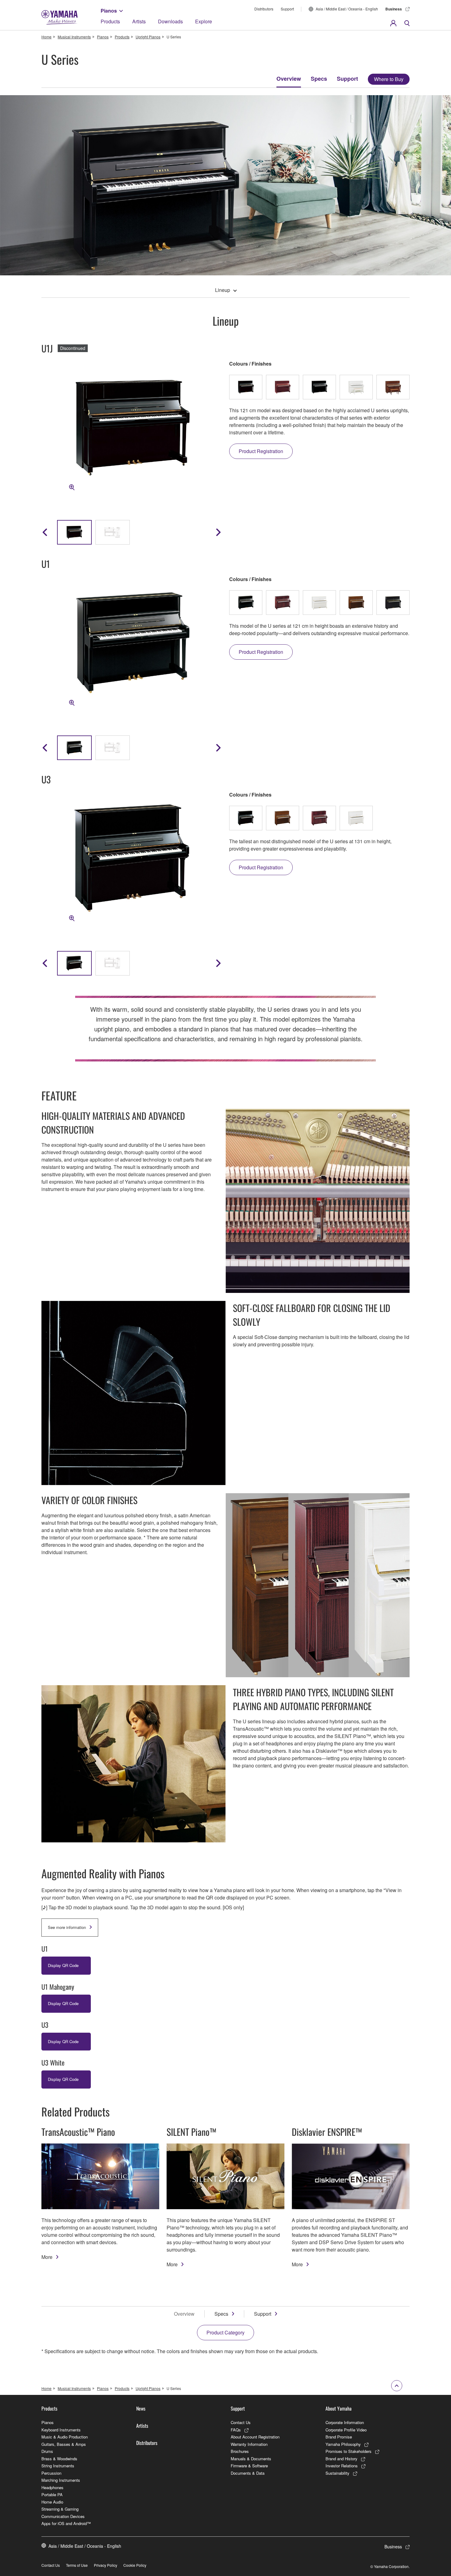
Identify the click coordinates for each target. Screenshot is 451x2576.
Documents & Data (248, 2473)
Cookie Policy (135, 2565)
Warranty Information (249, 2444)
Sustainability (337, 2473)
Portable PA (52, 2495)
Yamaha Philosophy (343, 2444)
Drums (47, 2451)
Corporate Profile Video (346, 2430)
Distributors (264, 9)
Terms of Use (77, 2565)
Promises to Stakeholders (349, 2451)
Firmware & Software (249, 2466)
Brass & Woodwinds (59, 2459)
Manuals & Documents (251, 2459)
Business (394, 9)
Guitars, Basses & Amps (64, 2444)
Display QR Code (63, 1965)
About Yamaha (339, 2408)
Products (110, 21)
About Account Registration (255, 2437)
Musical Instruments (74, 37)
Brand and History (341, 2459)
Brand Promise (339, 2437)
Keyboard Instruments (61, 2430)
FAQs (236, 2430)
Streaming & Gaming (60, 2509)
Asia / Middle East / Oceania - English (347, 9)
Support (287, 9)
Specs (319, 79)
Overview (289, 79)
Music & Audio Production (65, 2437)
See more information (67, 1927)
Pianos (109, 11)
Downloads (170, 21)
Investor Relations (342, 2466)
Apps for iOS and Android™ (66, 2523)
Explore (204, 21)
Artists (139, 21)
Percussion (51, 2473)
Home (46, 37)
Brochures (240, 2451)
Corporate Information (345, 2422)
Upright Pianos (148, 37)
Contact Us (241, 2422)
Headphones (52, 2487)
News (141, 2408)
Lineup (223, 290)
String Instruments (58, 2466)
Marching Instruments (61, 2480)
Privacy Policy (106, 2565)
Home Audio (52, 2502)
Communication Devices (63, 2516)
